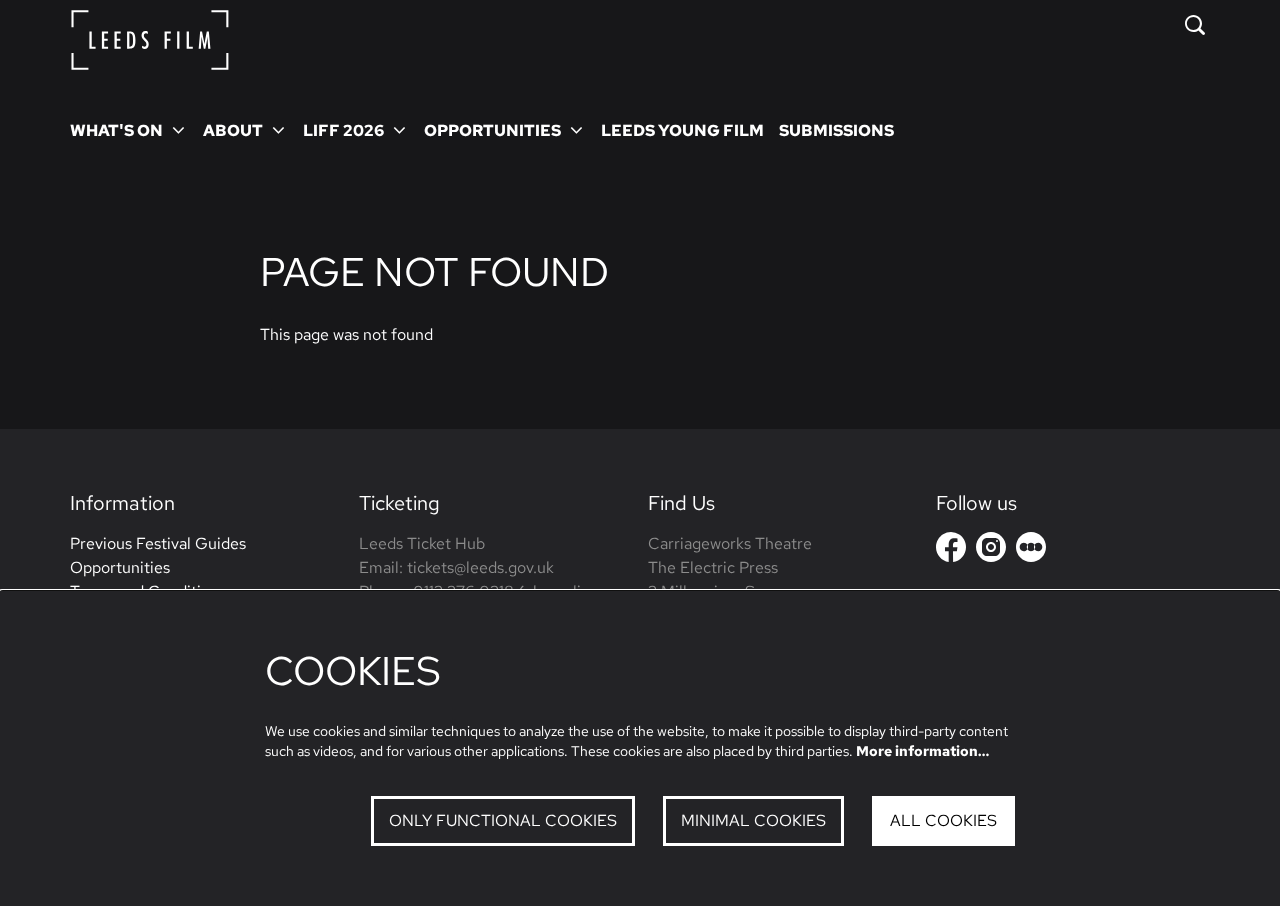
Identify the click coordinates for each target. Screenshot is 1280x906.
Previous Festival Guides (158, 543)
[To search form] (1195, 25)
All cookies (943, 820)
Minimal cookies (753, 820)
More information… (922, 751)
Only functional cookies (503, 820)
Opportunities (120, 567)
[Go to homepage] (150, 40)
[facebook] (951, 547)
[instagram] (991, 547)
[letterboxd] (1031, 547)
